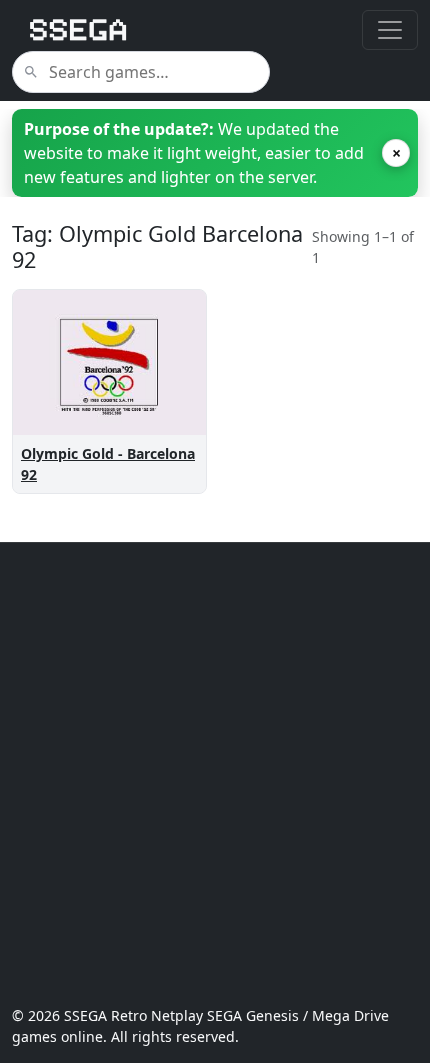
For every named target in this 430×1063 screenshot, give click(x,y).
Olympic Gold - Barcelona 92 (108, 464)
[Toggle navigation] (390, 30)
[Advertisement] (215, 774)
